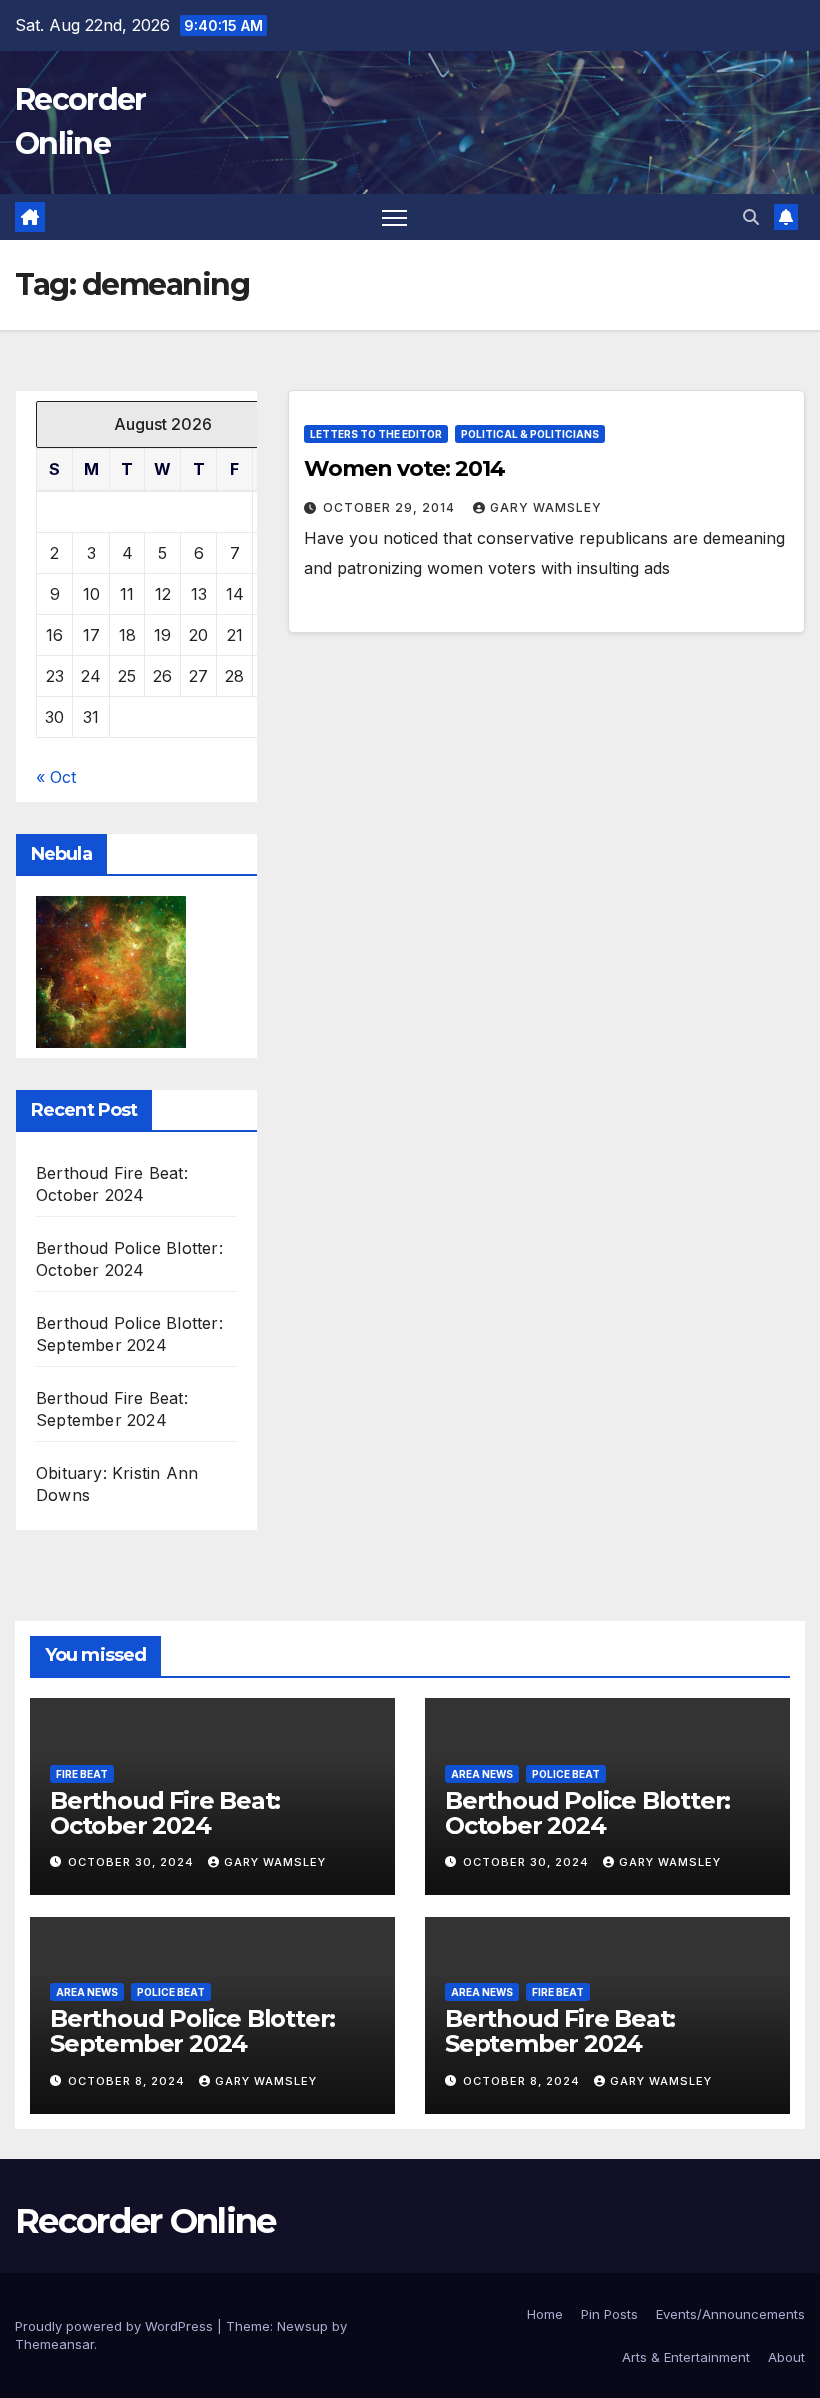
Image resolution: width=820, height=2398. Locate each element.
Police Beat (566, 1774)
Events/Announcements (730, 2314)
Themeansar (54, 2344)
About (786, 2357)
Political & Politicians (530, 434)
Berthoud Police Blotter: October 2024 (587, 1813)
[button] (751, 217)
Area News (482, 1774)
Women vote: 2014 (404, 468)
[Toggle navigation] (394, 217)
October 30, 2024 (133, 1862)
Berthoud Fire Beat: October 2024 (165, 1813)
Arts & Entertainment (686, 2357)
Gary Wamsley (546, 507)
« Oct (56, 777)
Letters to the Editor (376, 434)
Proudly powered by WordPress (116, 2326)
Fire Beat (82, 1774)
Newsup (302, 2326)
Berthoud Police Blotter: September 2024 (192, 2031)
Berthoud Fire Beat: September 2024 (560, 2031)
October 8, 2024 (128, 2081)
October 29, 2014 (391, 507)
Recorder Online (145, 2221)
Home (545, 2314)
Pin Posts (609, 2314)
